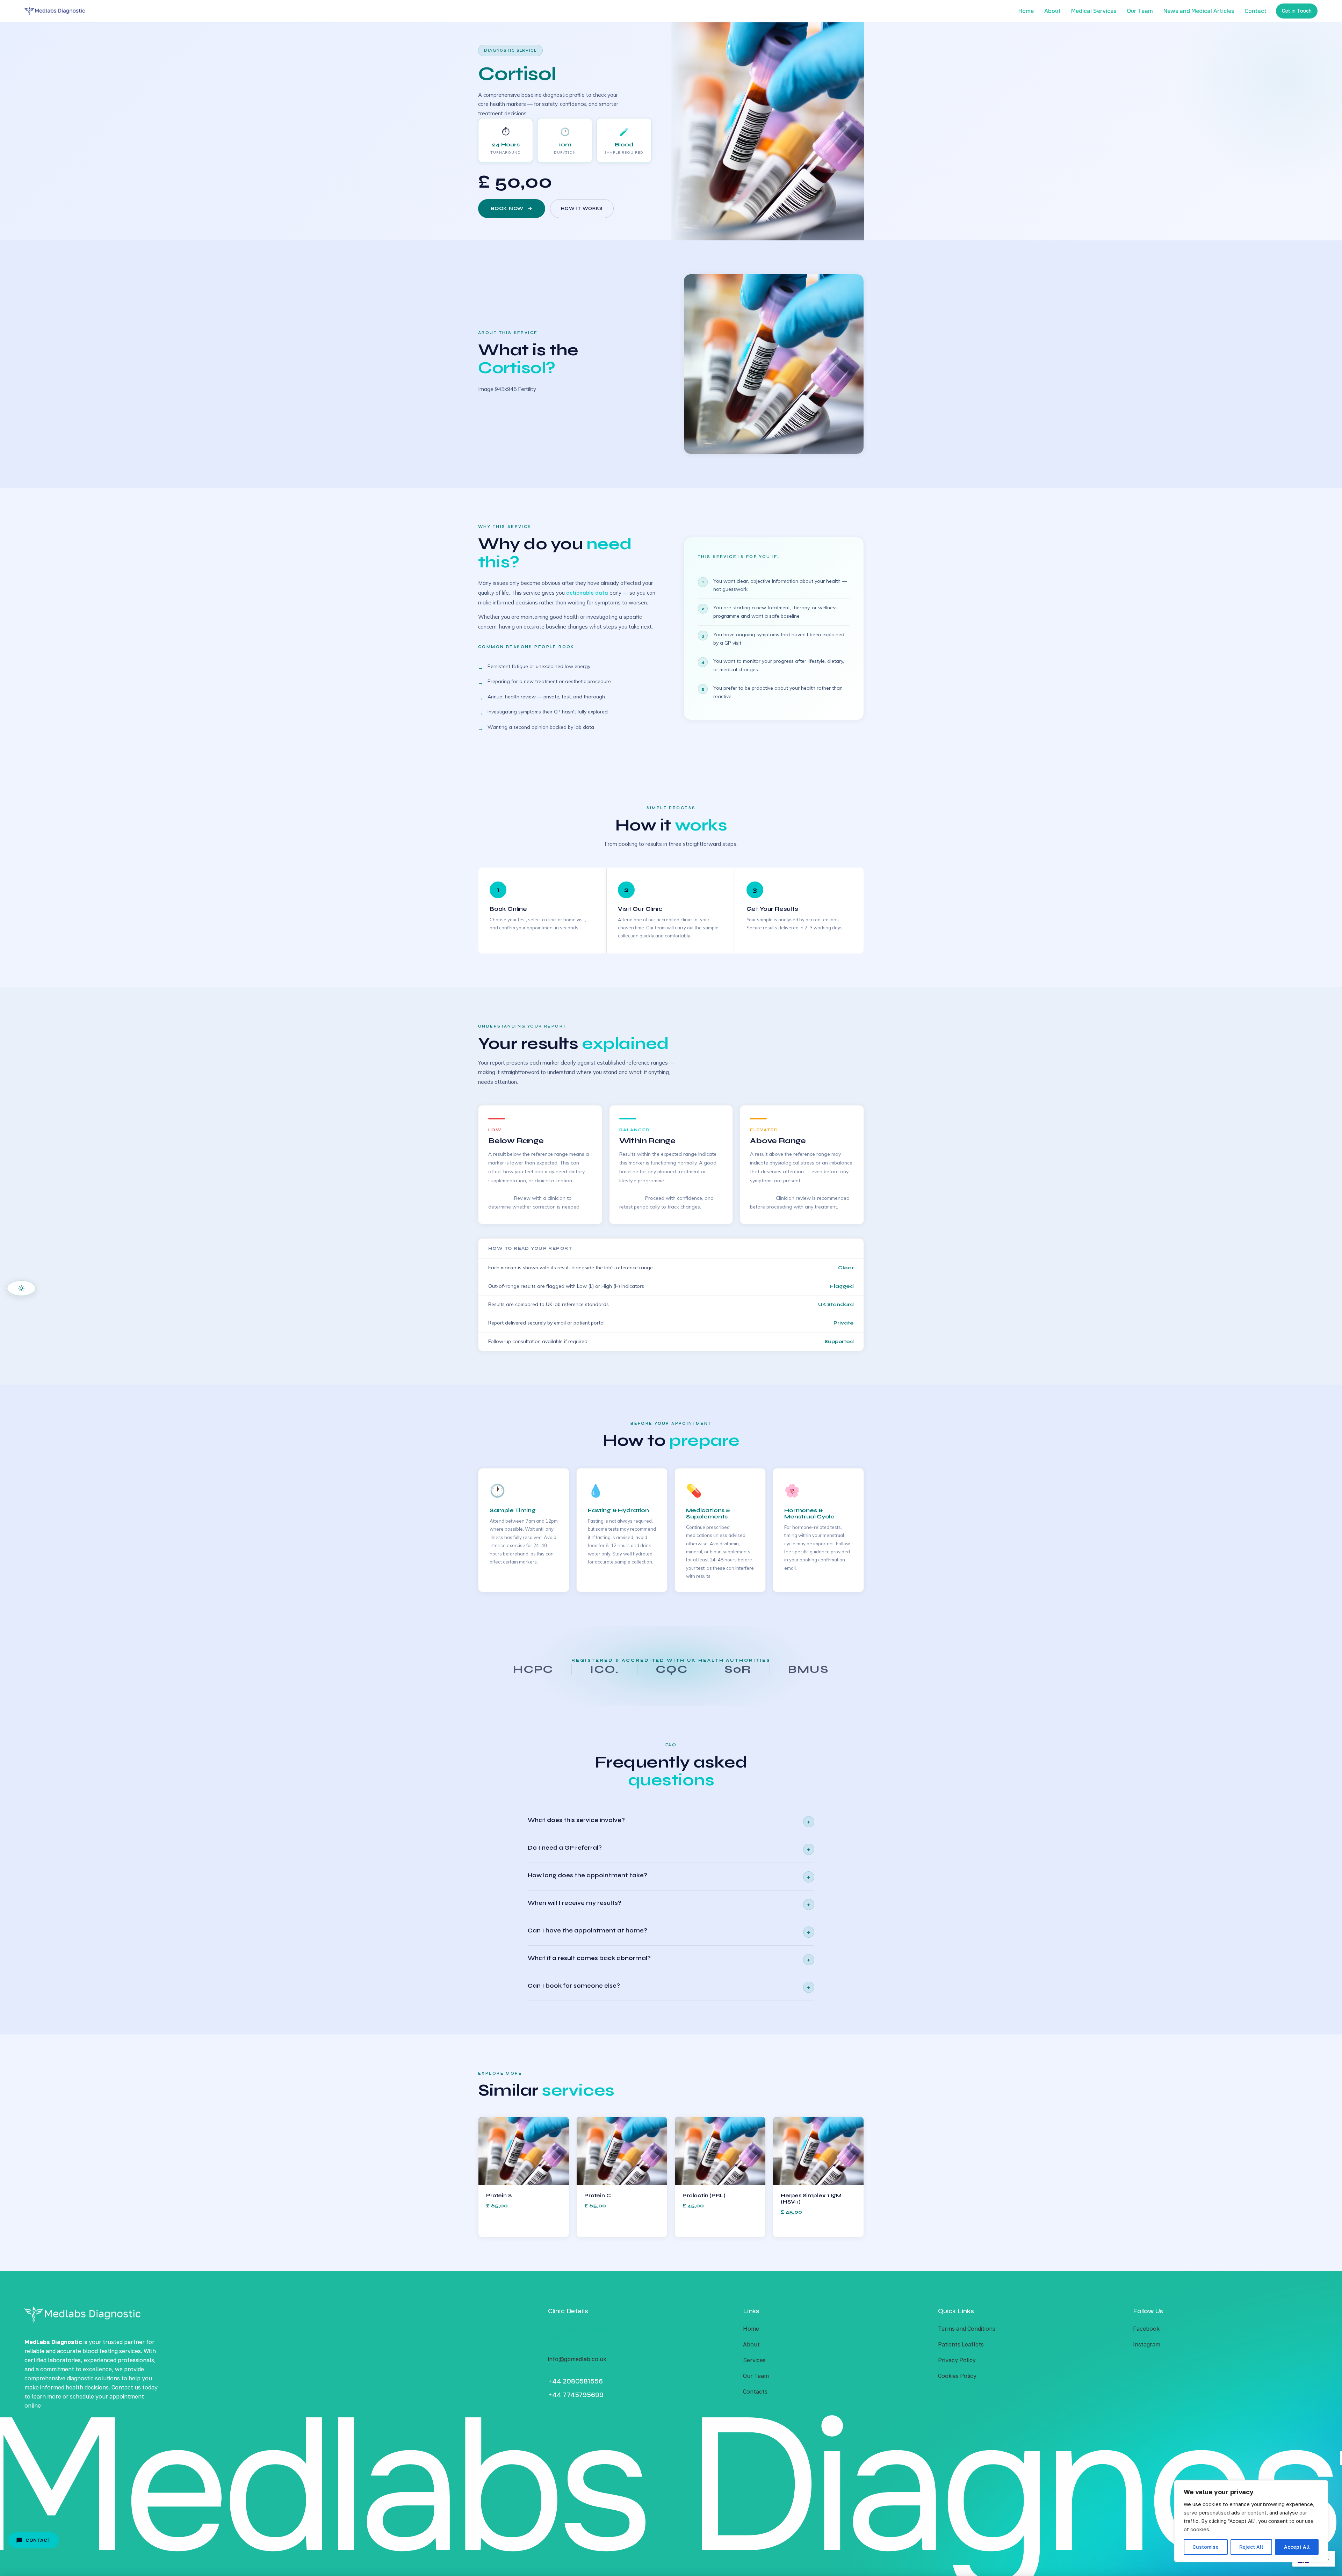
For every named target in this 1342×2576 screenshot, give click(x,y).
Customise (1206, 2547)
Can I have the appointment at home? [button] (669, 1932)
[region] (1251, 2521)
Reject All (1251, 2547)
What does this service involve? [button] (669, 1821)
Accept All (1297, 2547)
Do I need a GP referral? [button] (669, 1849)
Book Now (507, 209)
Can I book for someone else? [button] (669, 1987)
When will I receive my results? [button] (669, 1904)
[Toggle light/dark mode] (21, 1288)
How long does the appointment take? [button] (669, 1876)
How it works (582, 209)
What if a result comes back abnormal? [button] (669, 1959)
